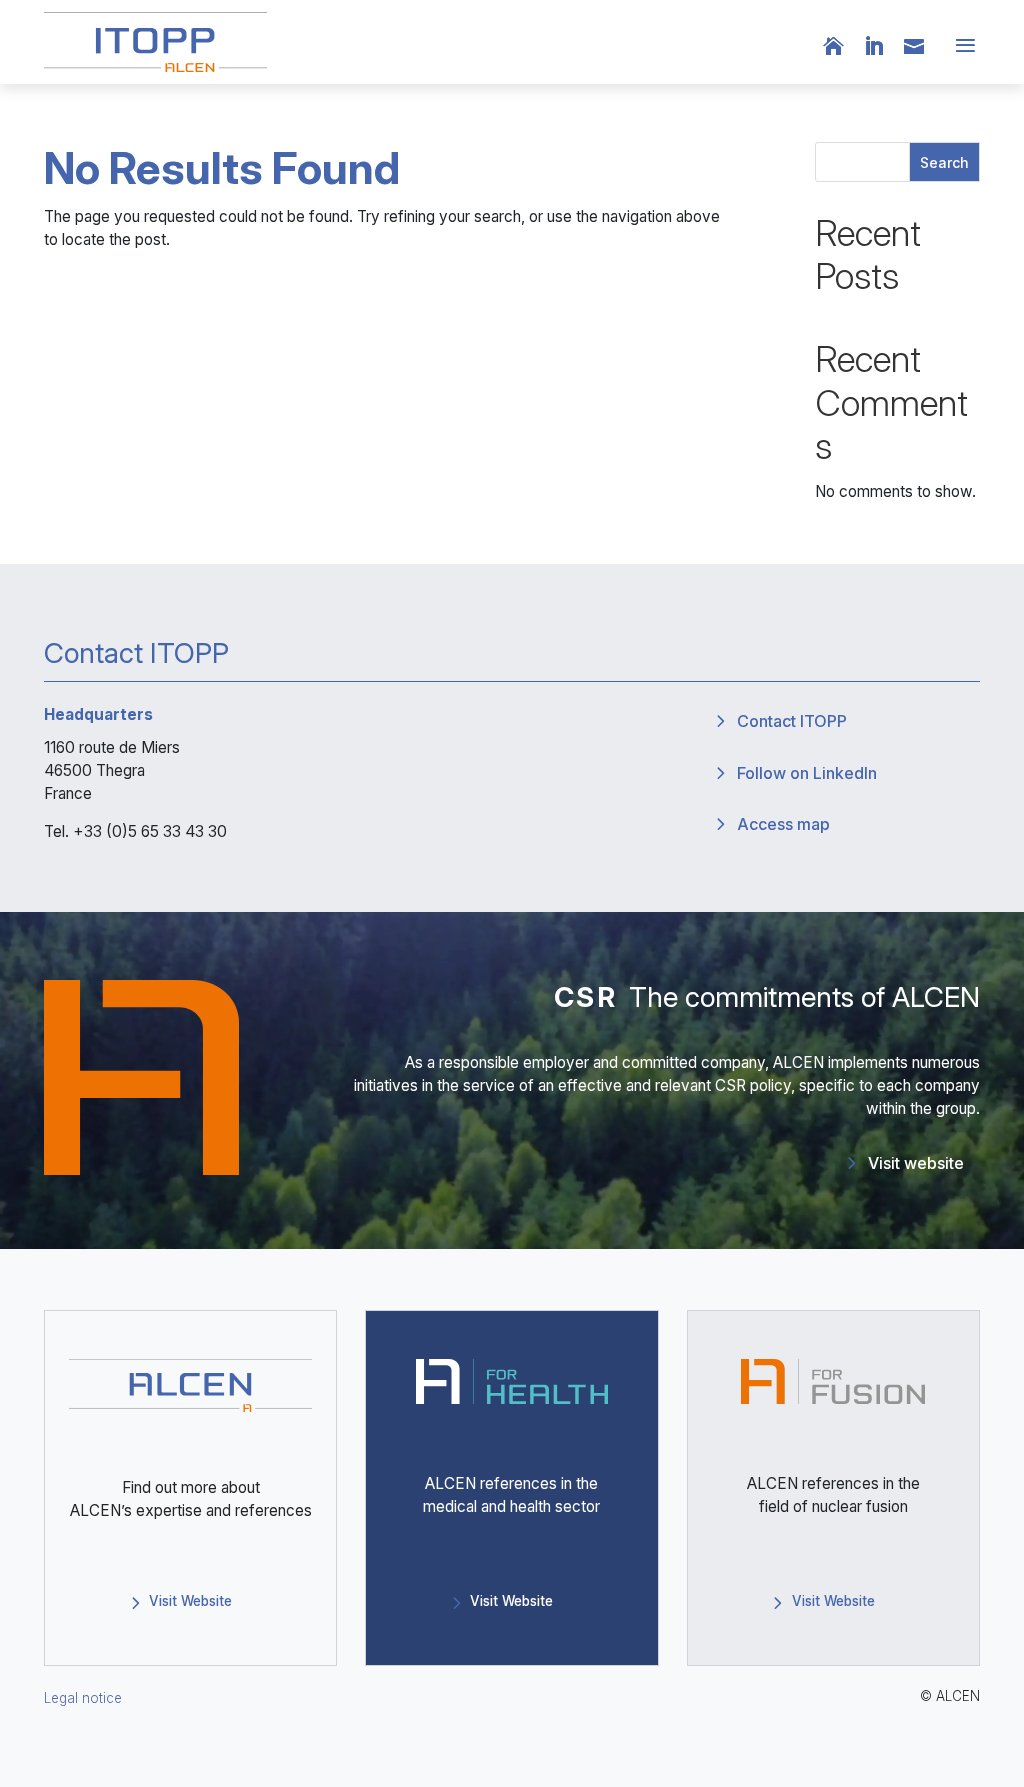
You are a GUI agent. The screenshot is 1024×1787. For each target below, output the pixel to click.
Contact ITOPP (792, 721)
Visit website (916, 1163)
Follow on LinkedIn (807, 773)
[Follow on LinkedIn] (884, 46)
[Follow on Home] (844, 46)
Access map (783, 824)
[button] (962, 47)
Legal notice (83, 1698)
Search (944, 162)
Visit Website (190, 1601)
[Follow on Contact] (924, 46)
